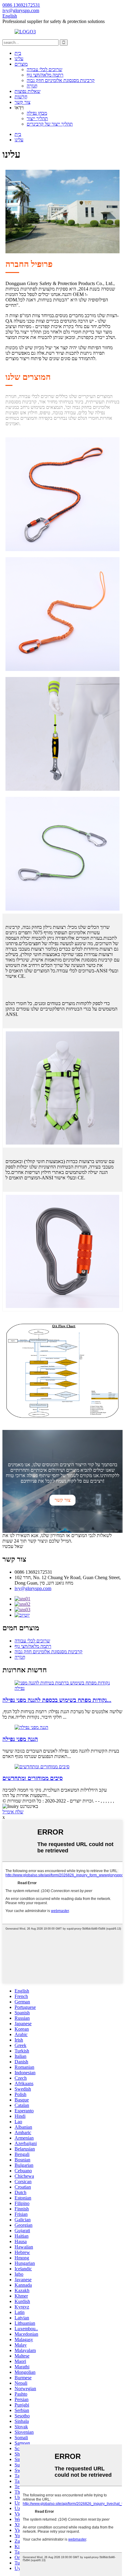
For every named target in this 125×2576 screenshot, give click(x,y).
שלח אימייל (13, 1812)
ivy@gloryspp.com (33, 1588)
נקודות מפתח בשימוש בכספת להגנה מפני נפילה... (57, 1700)
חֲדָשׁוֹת (21, 97)
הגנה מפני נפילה (20, 1739)
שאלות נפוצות (27, 91)
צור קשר (22, 102)
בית (18, 53)
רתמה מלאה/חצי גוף (45, 75)
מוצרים (21, 64)
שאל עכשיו (13, 1546)
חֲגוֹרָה (32, 86)
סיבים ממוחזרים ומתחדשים (33, 1778)
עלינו (19, 59)
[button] (62, 1500)
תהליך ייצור (37, 118)
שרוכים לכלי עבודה (44, 69)
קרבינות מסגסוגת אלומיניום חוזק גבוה (61, 80)
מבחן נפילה (37, 113)
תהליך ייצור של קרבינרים (50, 124)
